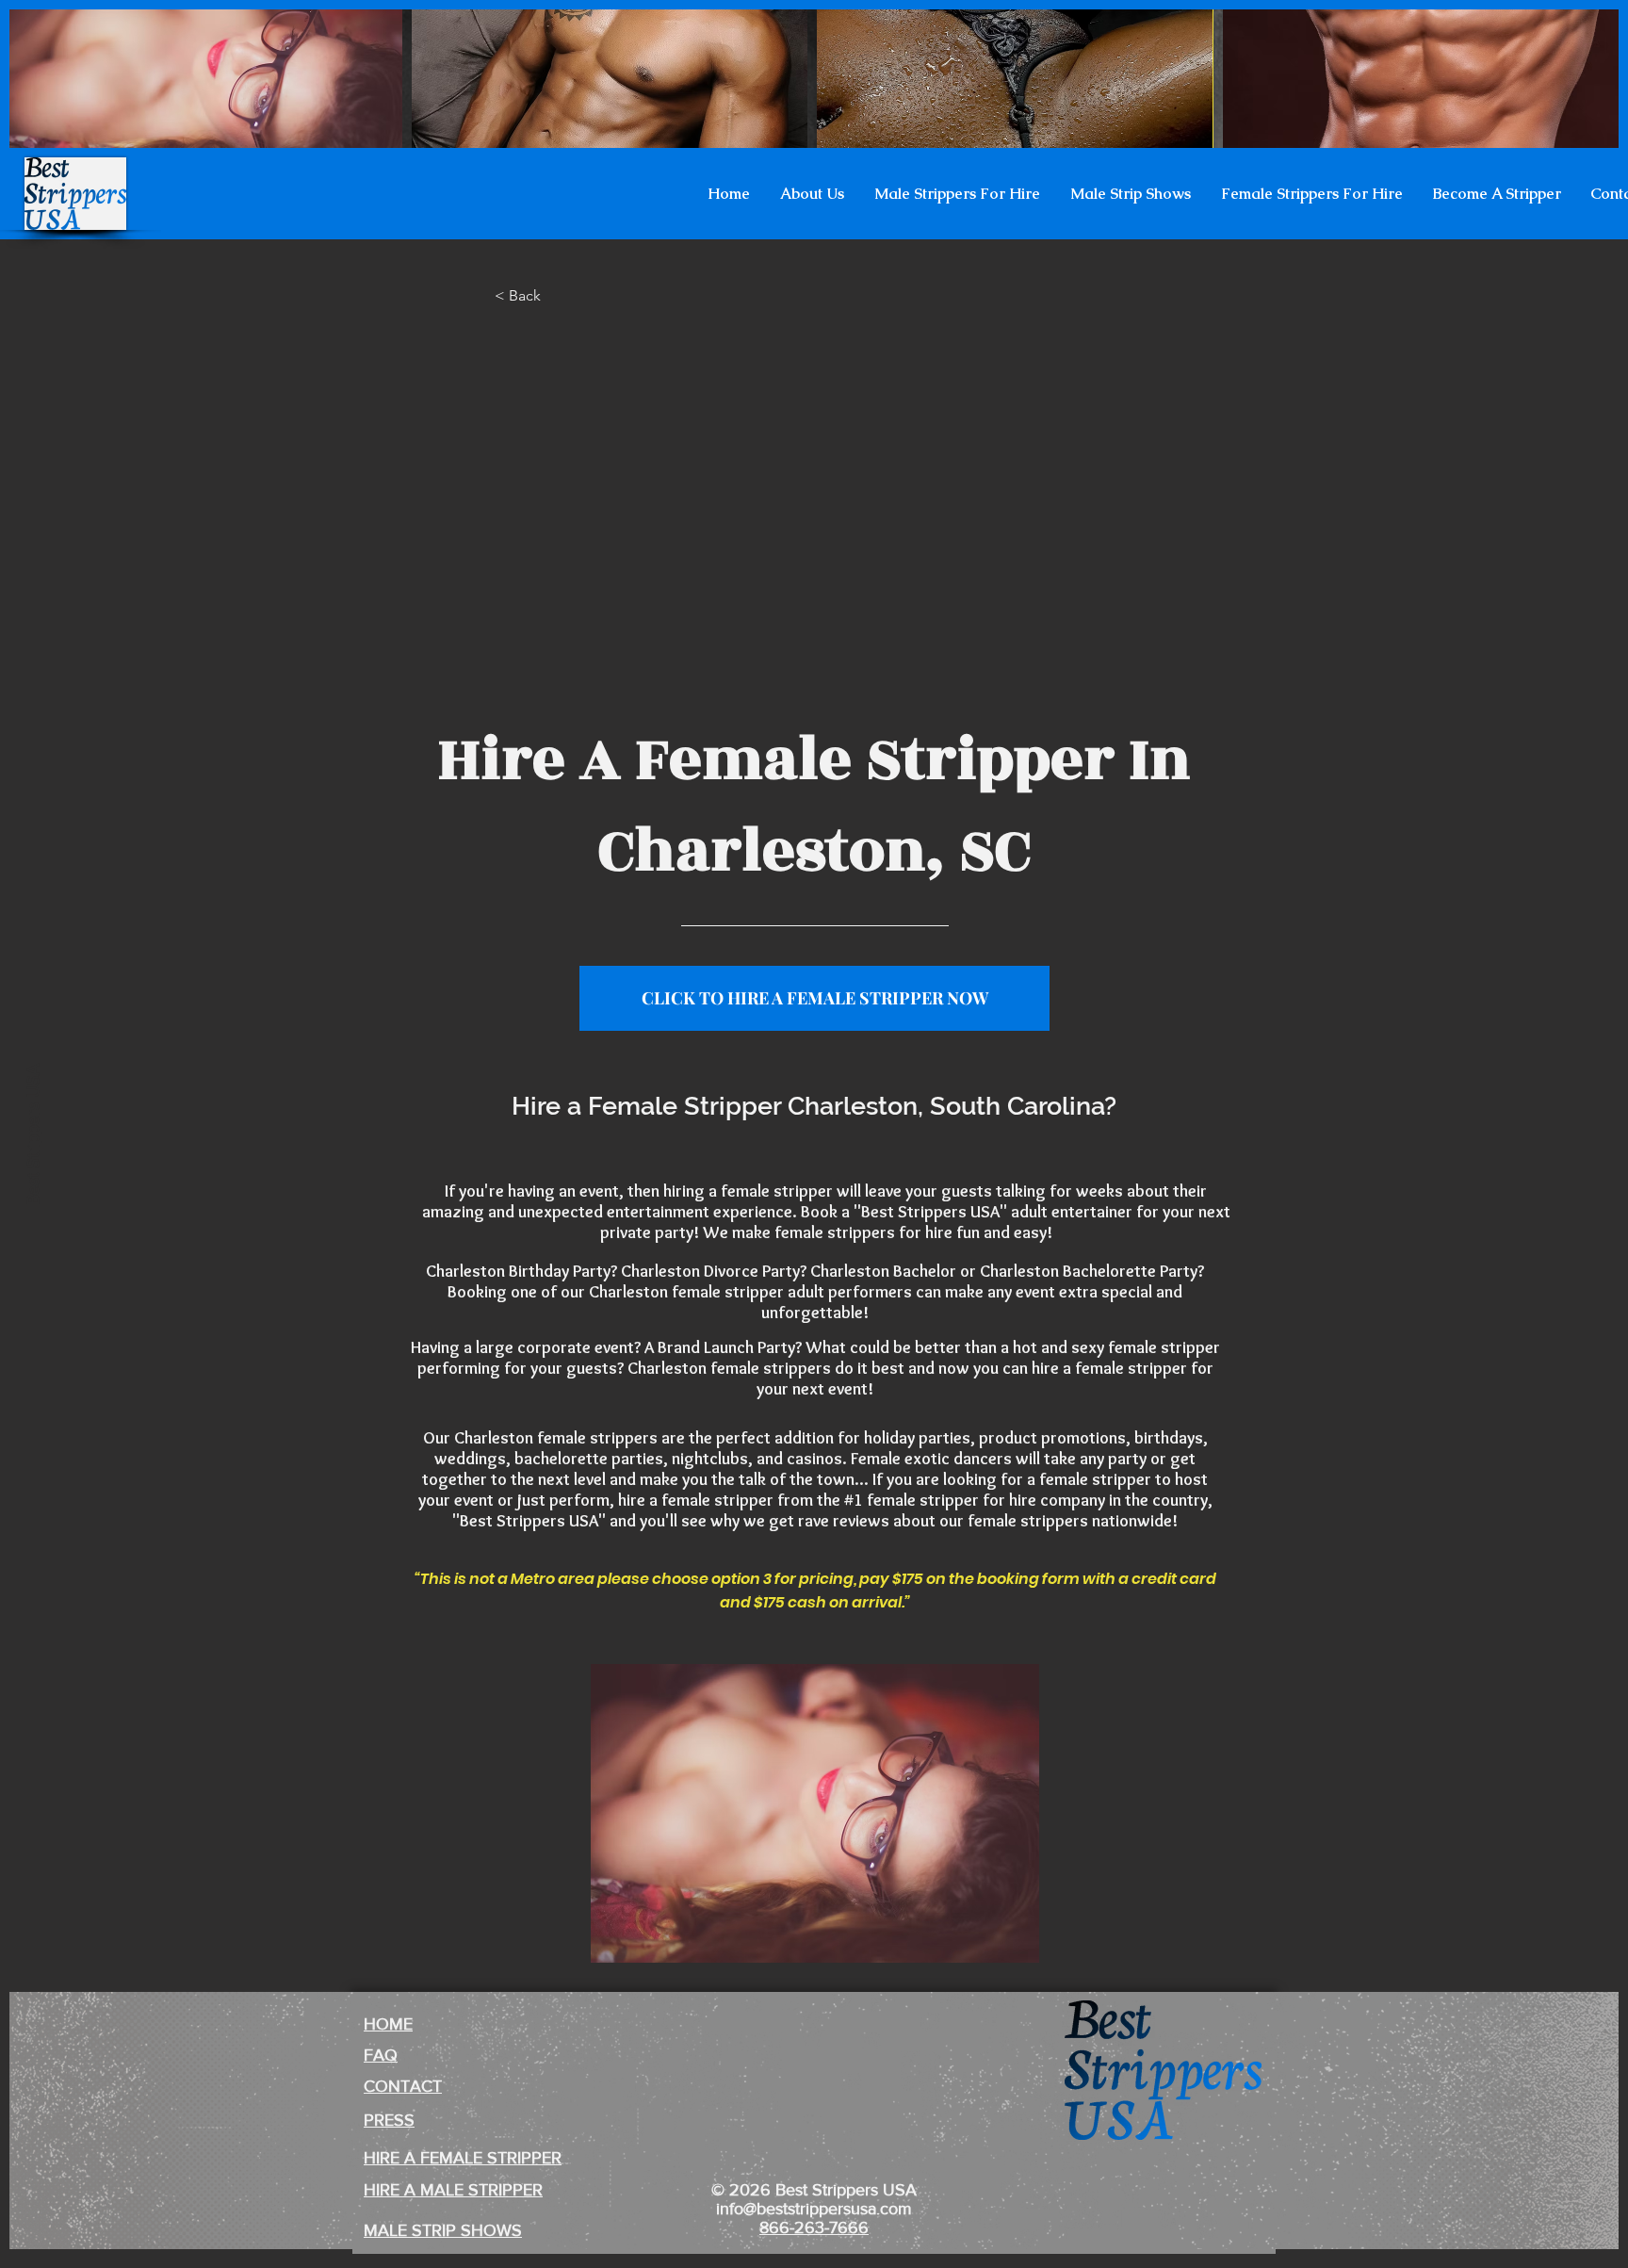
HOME (388, 2024)
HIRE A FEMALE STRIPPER (463, 2158)
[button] (812, 194)
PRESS (389, 2120)
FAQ (381, 2055)
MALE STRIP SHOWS (443, 2230)
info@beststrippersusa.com (814, 2209)
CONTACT (403, 2086)
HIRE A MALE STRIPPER (453, 2190)
